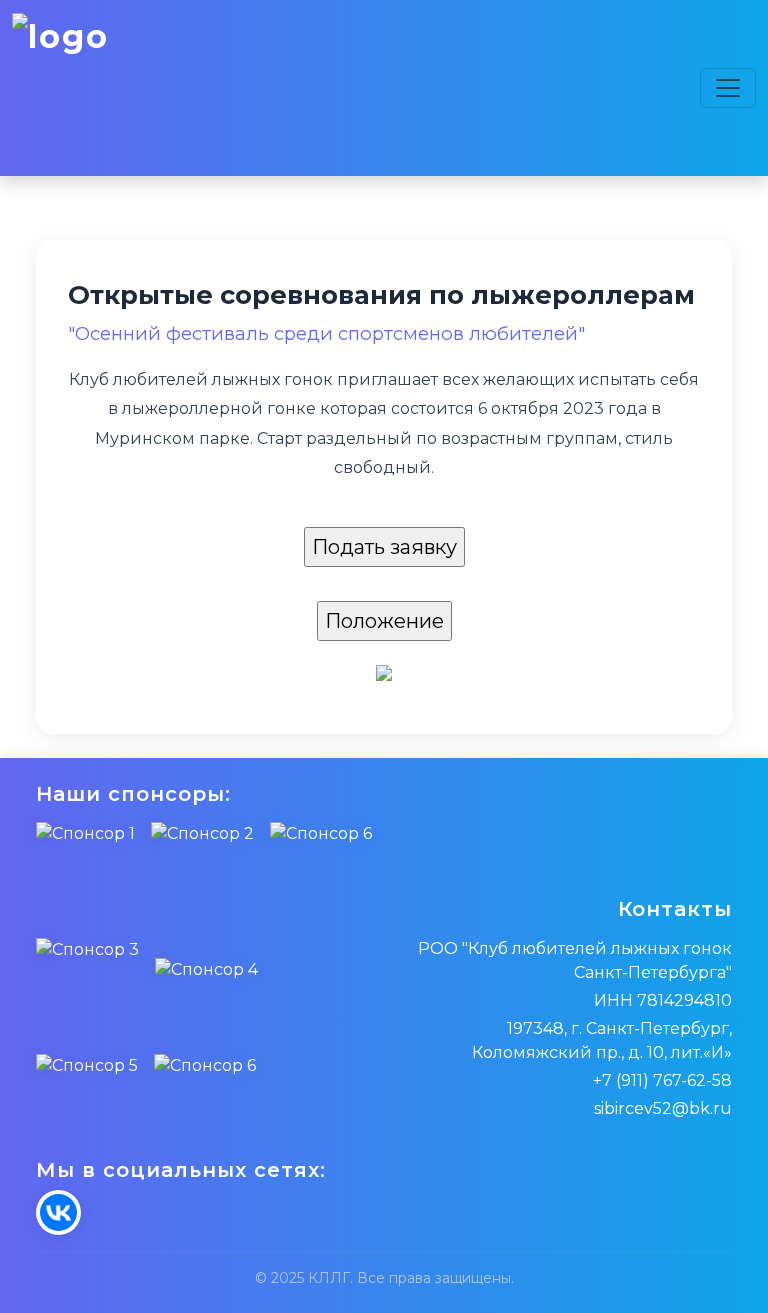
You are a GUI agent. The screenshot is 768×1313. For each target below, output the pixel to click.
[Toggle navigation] (728, 88)
